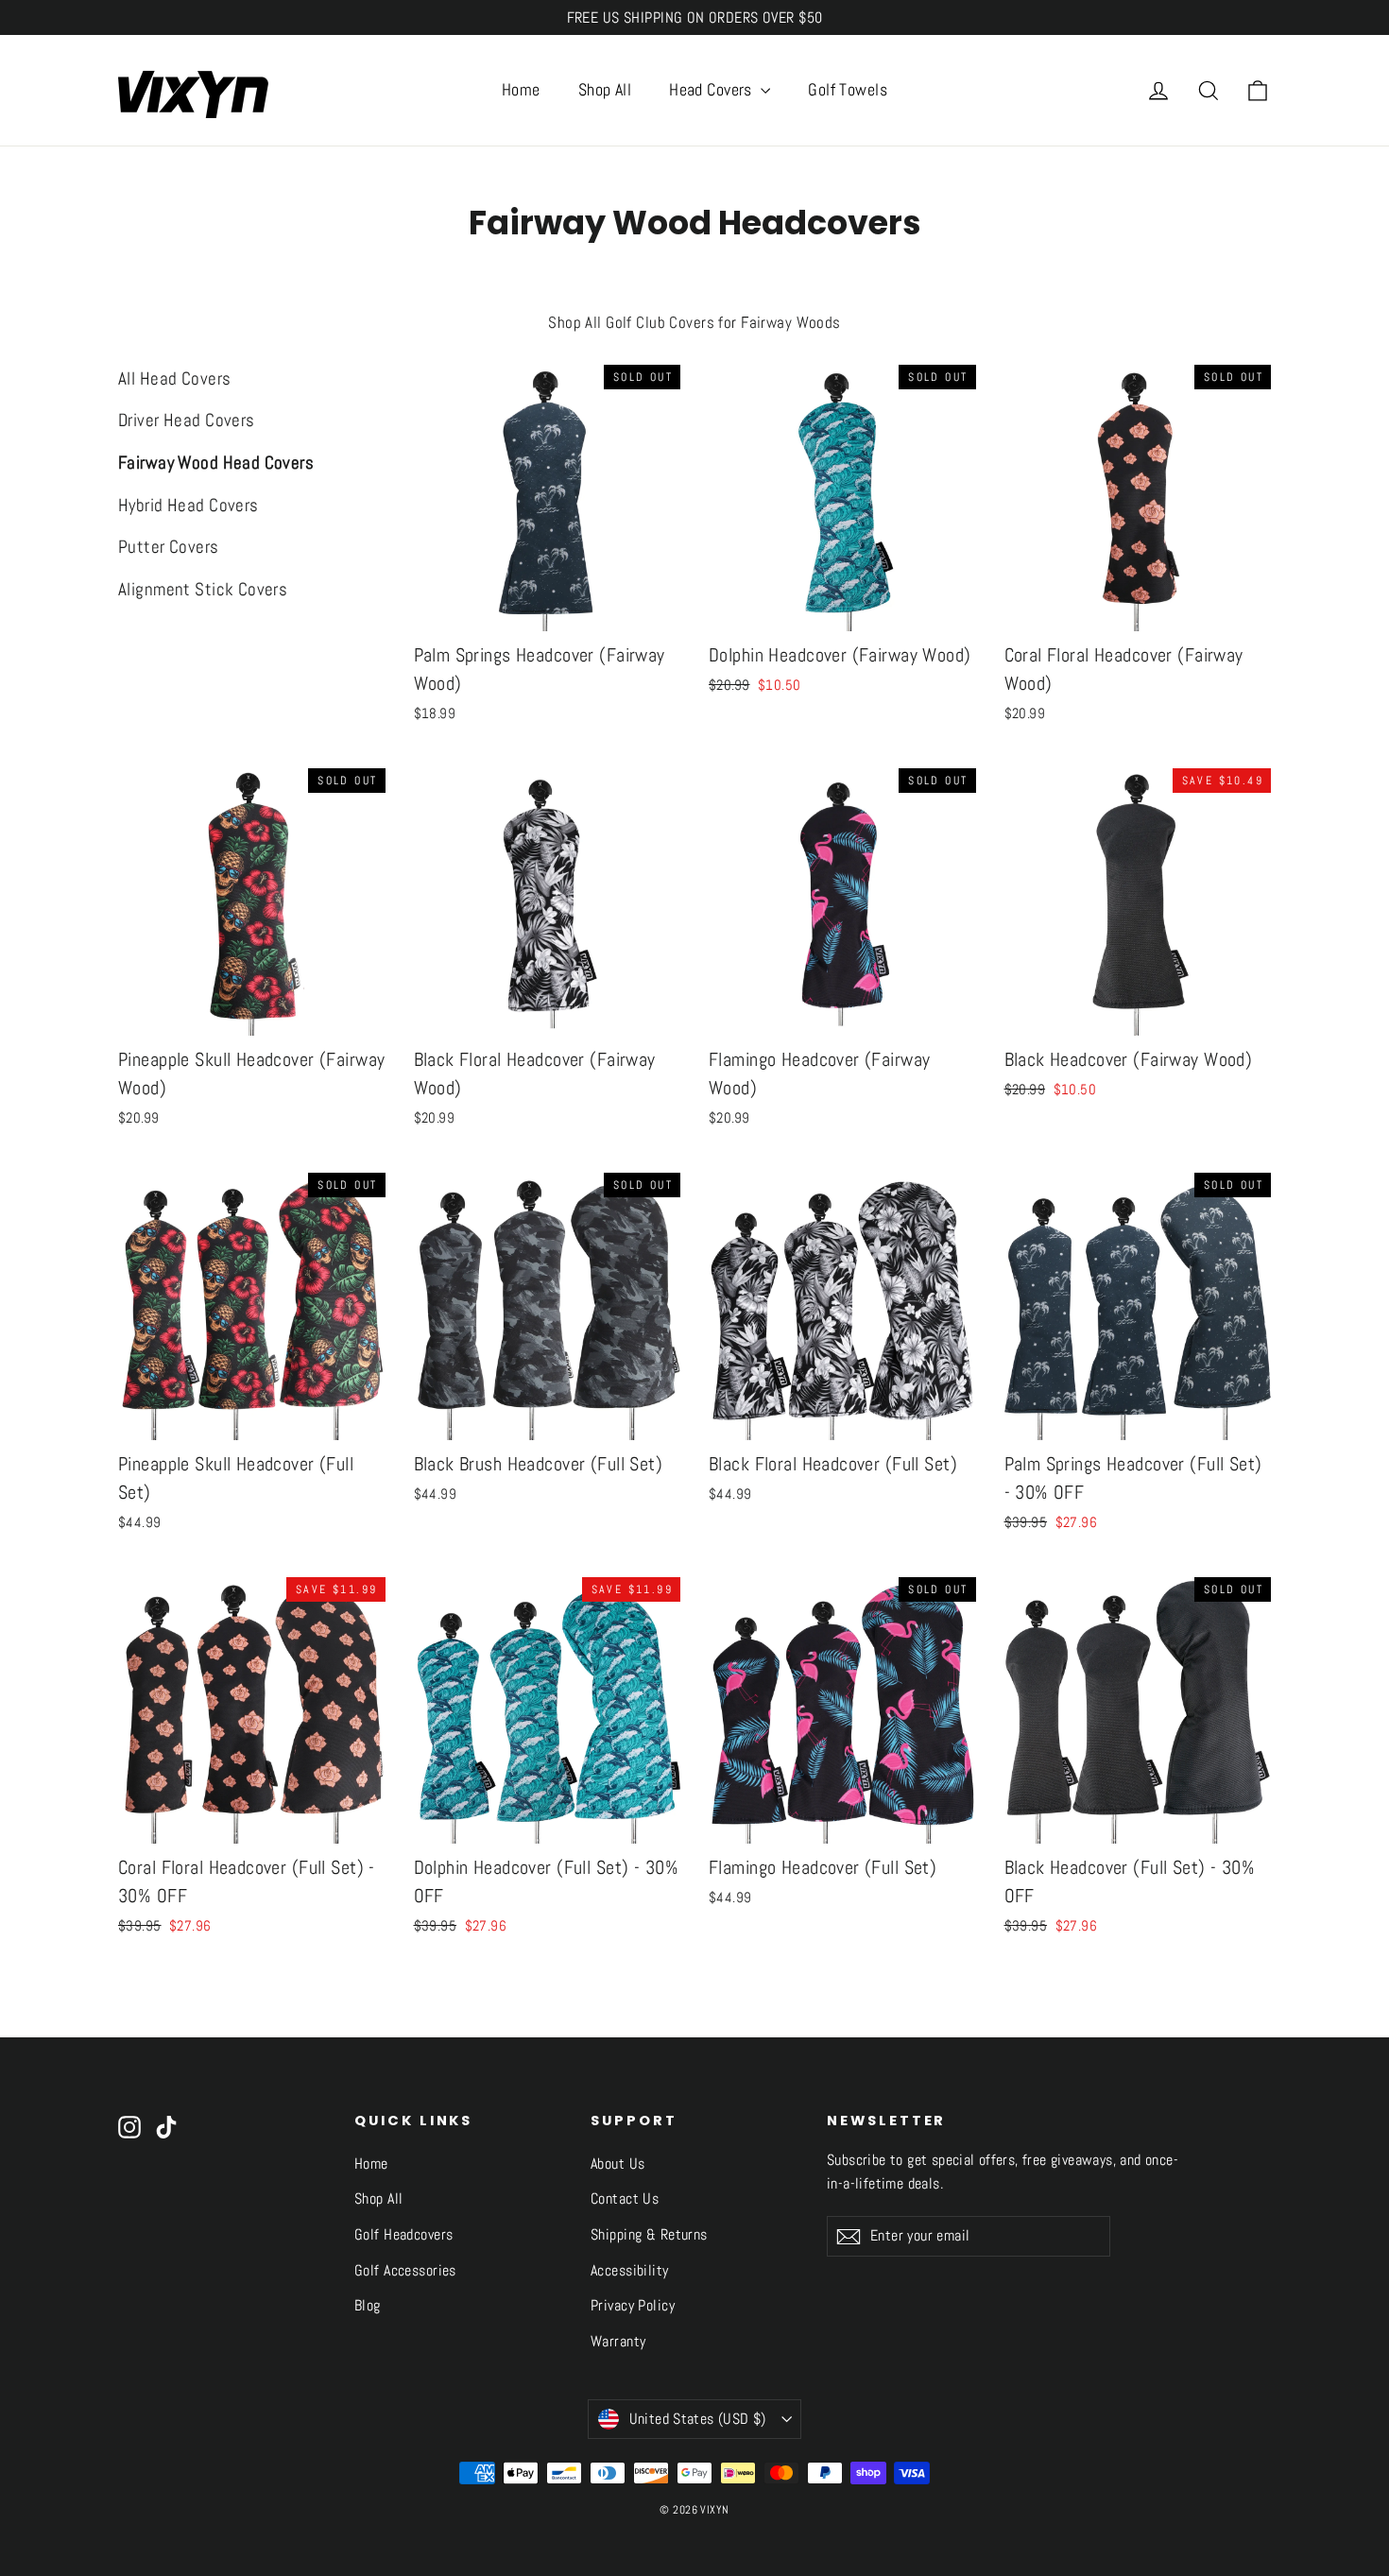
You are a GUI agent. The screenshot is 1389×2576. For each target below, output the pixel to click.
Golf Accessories (405, 2271)
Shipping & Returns (649, 2235)
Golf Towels (848, 89)
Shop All (605, 89)
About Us (617, 2164)
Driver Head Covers (187, 420)
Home (521, 89)
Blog (368, 2306)
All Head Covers (174, 378)
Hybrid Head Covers (189, 505)
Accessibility (630, 2271)
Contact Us (625, 2199)
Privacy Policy (633, 2306)
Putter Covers (169, 547)
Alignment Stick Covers (203, 589)
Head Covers (712, 89)
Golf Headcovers (403, 2235)
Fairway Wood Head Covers (216, 463)
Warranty (618, 2342)
